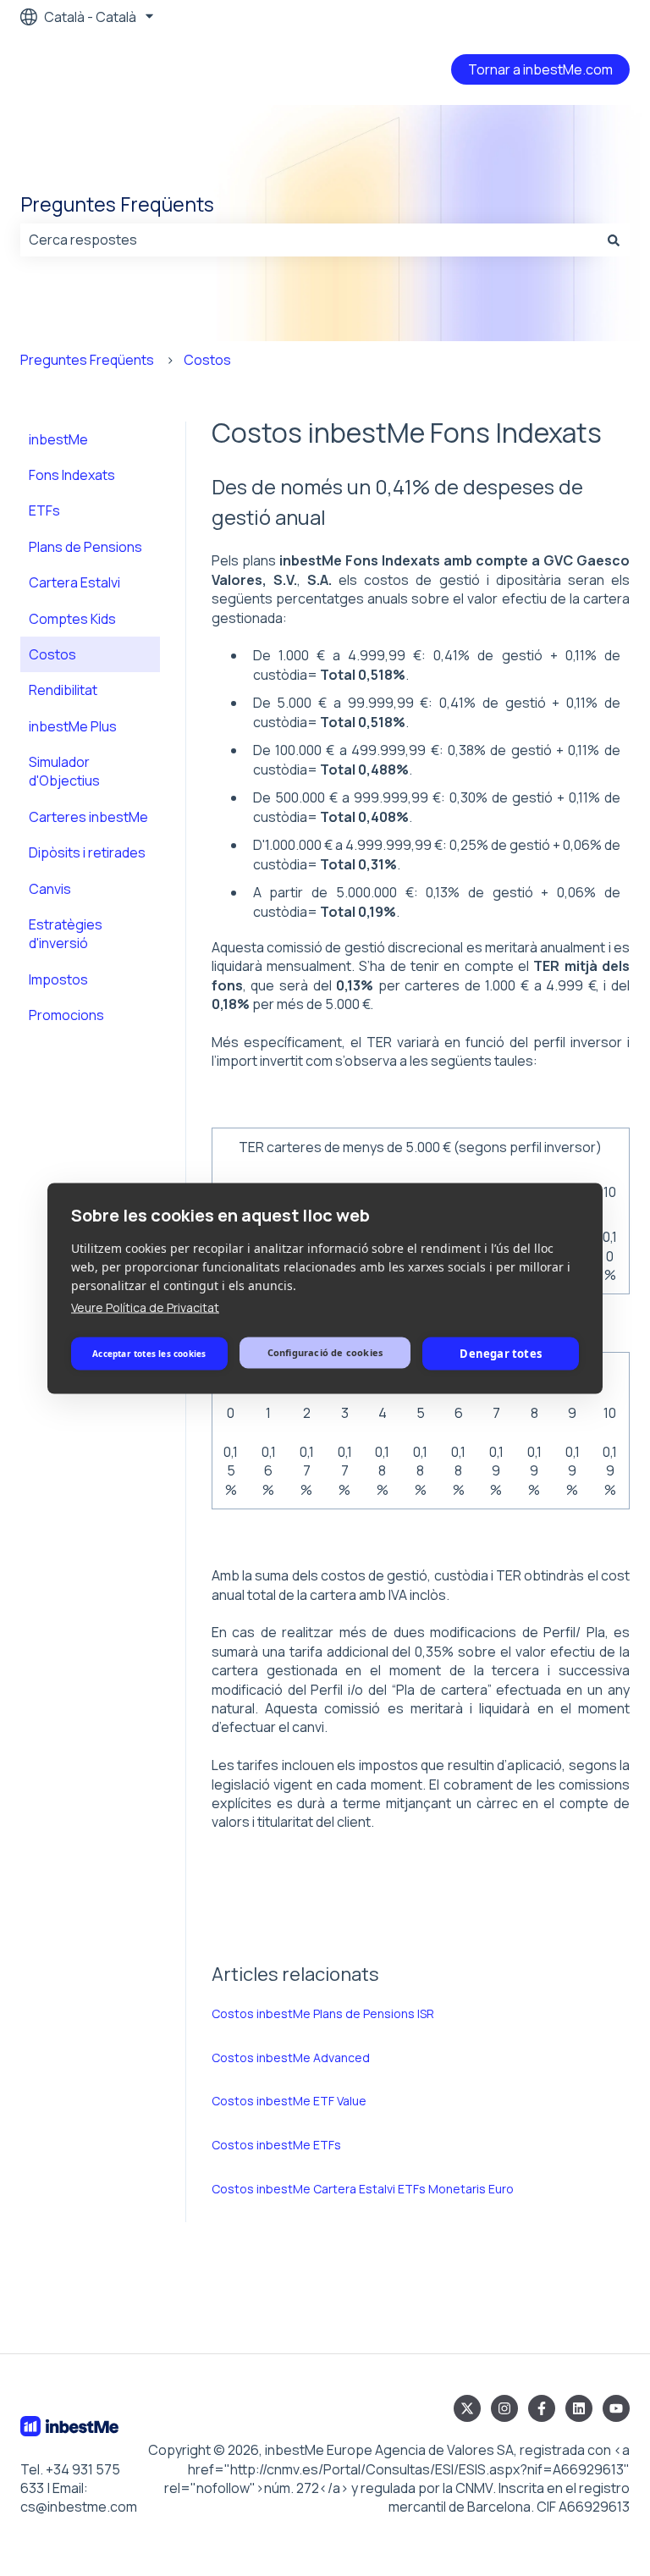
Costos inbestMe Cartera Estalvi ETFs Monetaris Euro (363, 2189)
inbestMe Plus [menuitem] (73, 726)
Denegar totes (501, 1354)
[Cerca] (614, 240)
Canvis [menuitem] (50, 889)
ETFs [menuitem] (44, 510)
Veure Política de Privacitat (145, 1307)
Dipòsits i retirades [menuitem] (87, 852)
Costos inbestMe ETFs (276, 2145)
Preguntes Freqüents (117, 204)
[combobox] (309, 240)
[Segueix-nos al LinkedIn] (579, 2408)
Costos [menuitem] (52, 654)
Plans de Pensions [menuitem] (85, 547)
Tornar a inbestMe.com (540, 69)
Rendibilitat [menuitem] (63, 690)
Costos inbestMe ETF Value (289, 2101)
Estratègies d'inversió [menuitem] (66, 934)
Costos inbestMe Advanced (291, 2057)
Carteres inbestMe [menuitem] (88, 817)
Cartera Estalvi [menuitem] (74, 582)
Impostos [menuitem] (58, 979)
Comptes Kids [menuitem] (72, 619)
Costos (207, 360)
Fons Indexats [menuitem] (72, 475)
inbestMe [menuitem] (58, 439)
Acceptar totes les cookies (149, 1354)
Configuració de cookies (325, 1352)
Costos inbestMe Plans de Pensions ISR (323, 2013)
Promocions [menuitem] (66, 1015)
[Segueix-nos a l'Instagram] (504, 2408)
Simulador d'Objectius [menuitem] (64, 771)
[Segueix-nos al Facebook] (542, 2408)
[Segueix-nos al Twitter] (467, 2408)
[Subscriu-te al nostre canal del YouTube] (616, 2408)
